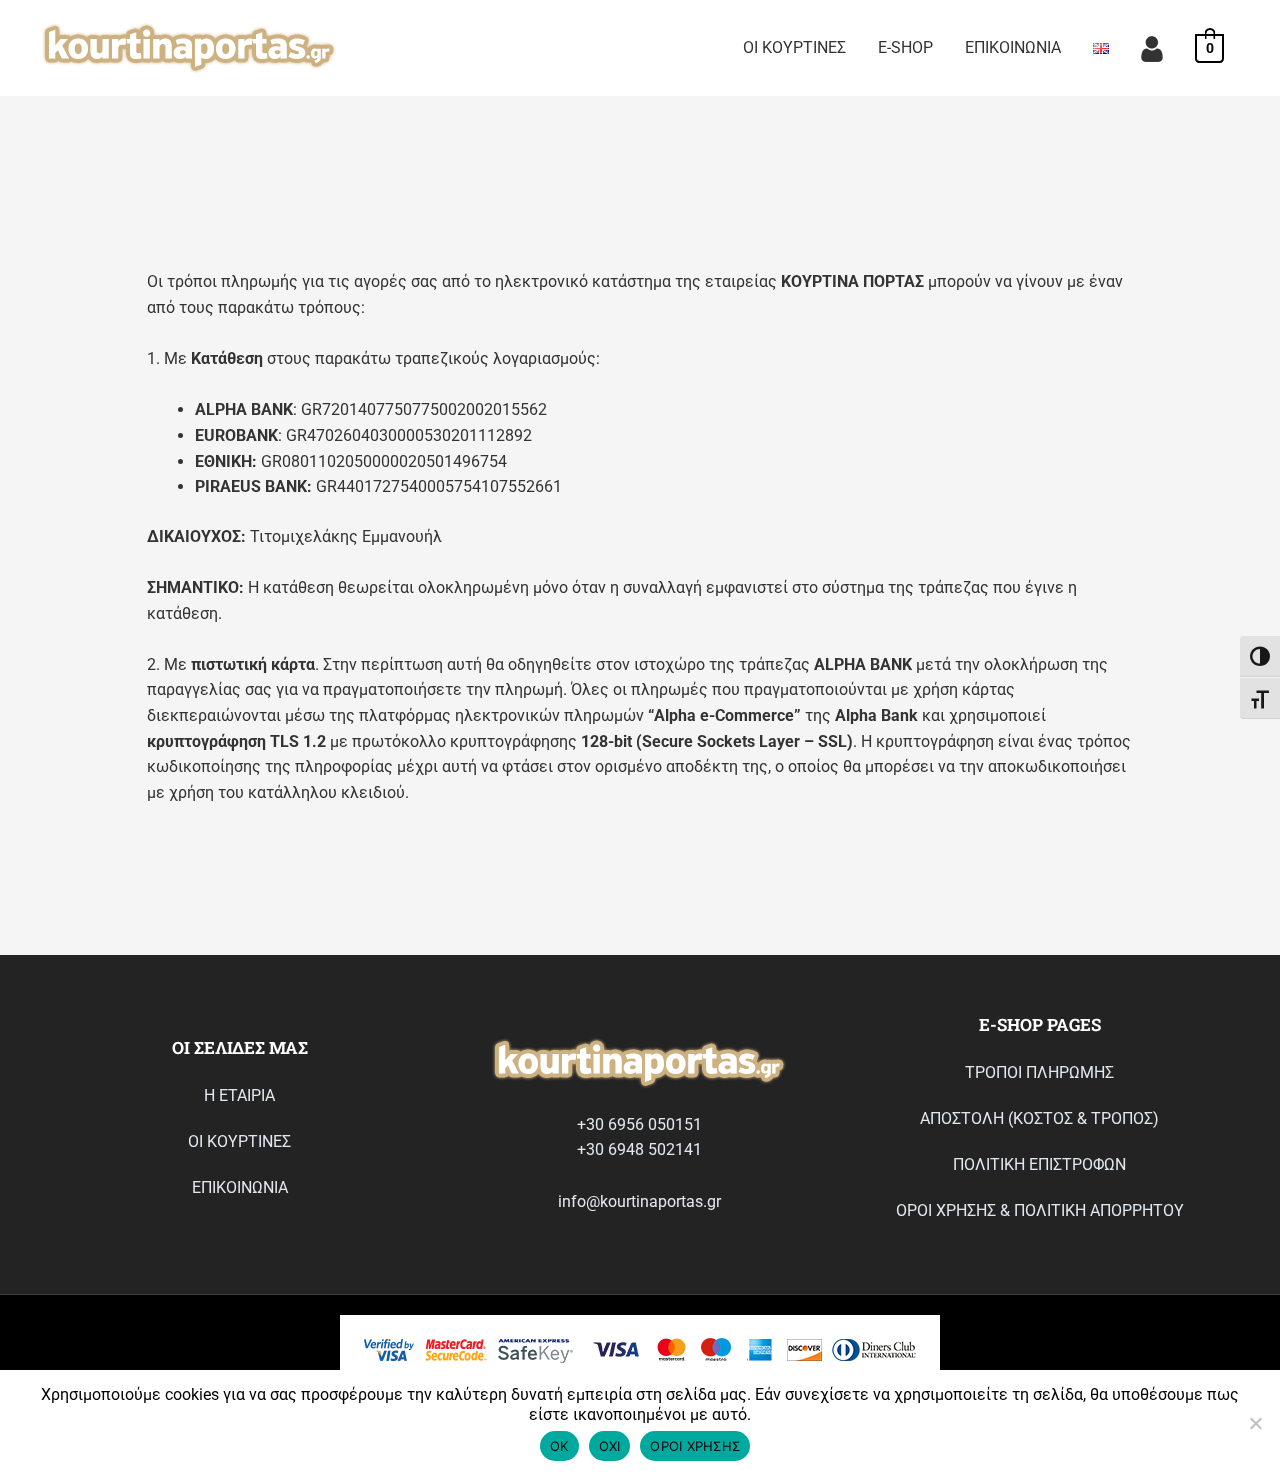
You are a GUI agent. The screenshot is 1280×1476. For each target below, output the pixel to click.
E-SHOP (905, 47)
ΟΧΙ (610, 1446)
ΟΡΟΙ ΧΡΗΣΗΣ (695, 1446)
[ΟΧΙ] (1255, 1423)
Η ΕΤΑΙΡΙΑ (239, 1095)
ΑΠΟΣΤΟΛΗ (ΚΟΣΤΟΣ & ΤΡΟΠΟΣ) (1039, 1118)
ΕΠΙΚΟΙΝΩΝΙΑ (1013, 47)
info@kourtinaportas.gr (639, 1201)
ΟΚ (559, 1446)
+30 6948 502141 (639, 1149)
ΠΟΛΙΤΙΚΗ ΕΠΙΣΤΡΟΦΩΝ (1039, 1164)
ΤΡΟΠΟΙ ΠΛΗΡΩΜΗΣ (1039, 1072)
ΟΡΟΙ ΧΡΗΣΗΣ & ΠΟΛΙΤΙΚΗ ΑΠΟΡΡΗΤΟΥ (1040, 1210)
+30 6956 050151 (639, 1124)
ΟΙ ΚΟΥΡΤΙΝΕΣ (794, 47)
